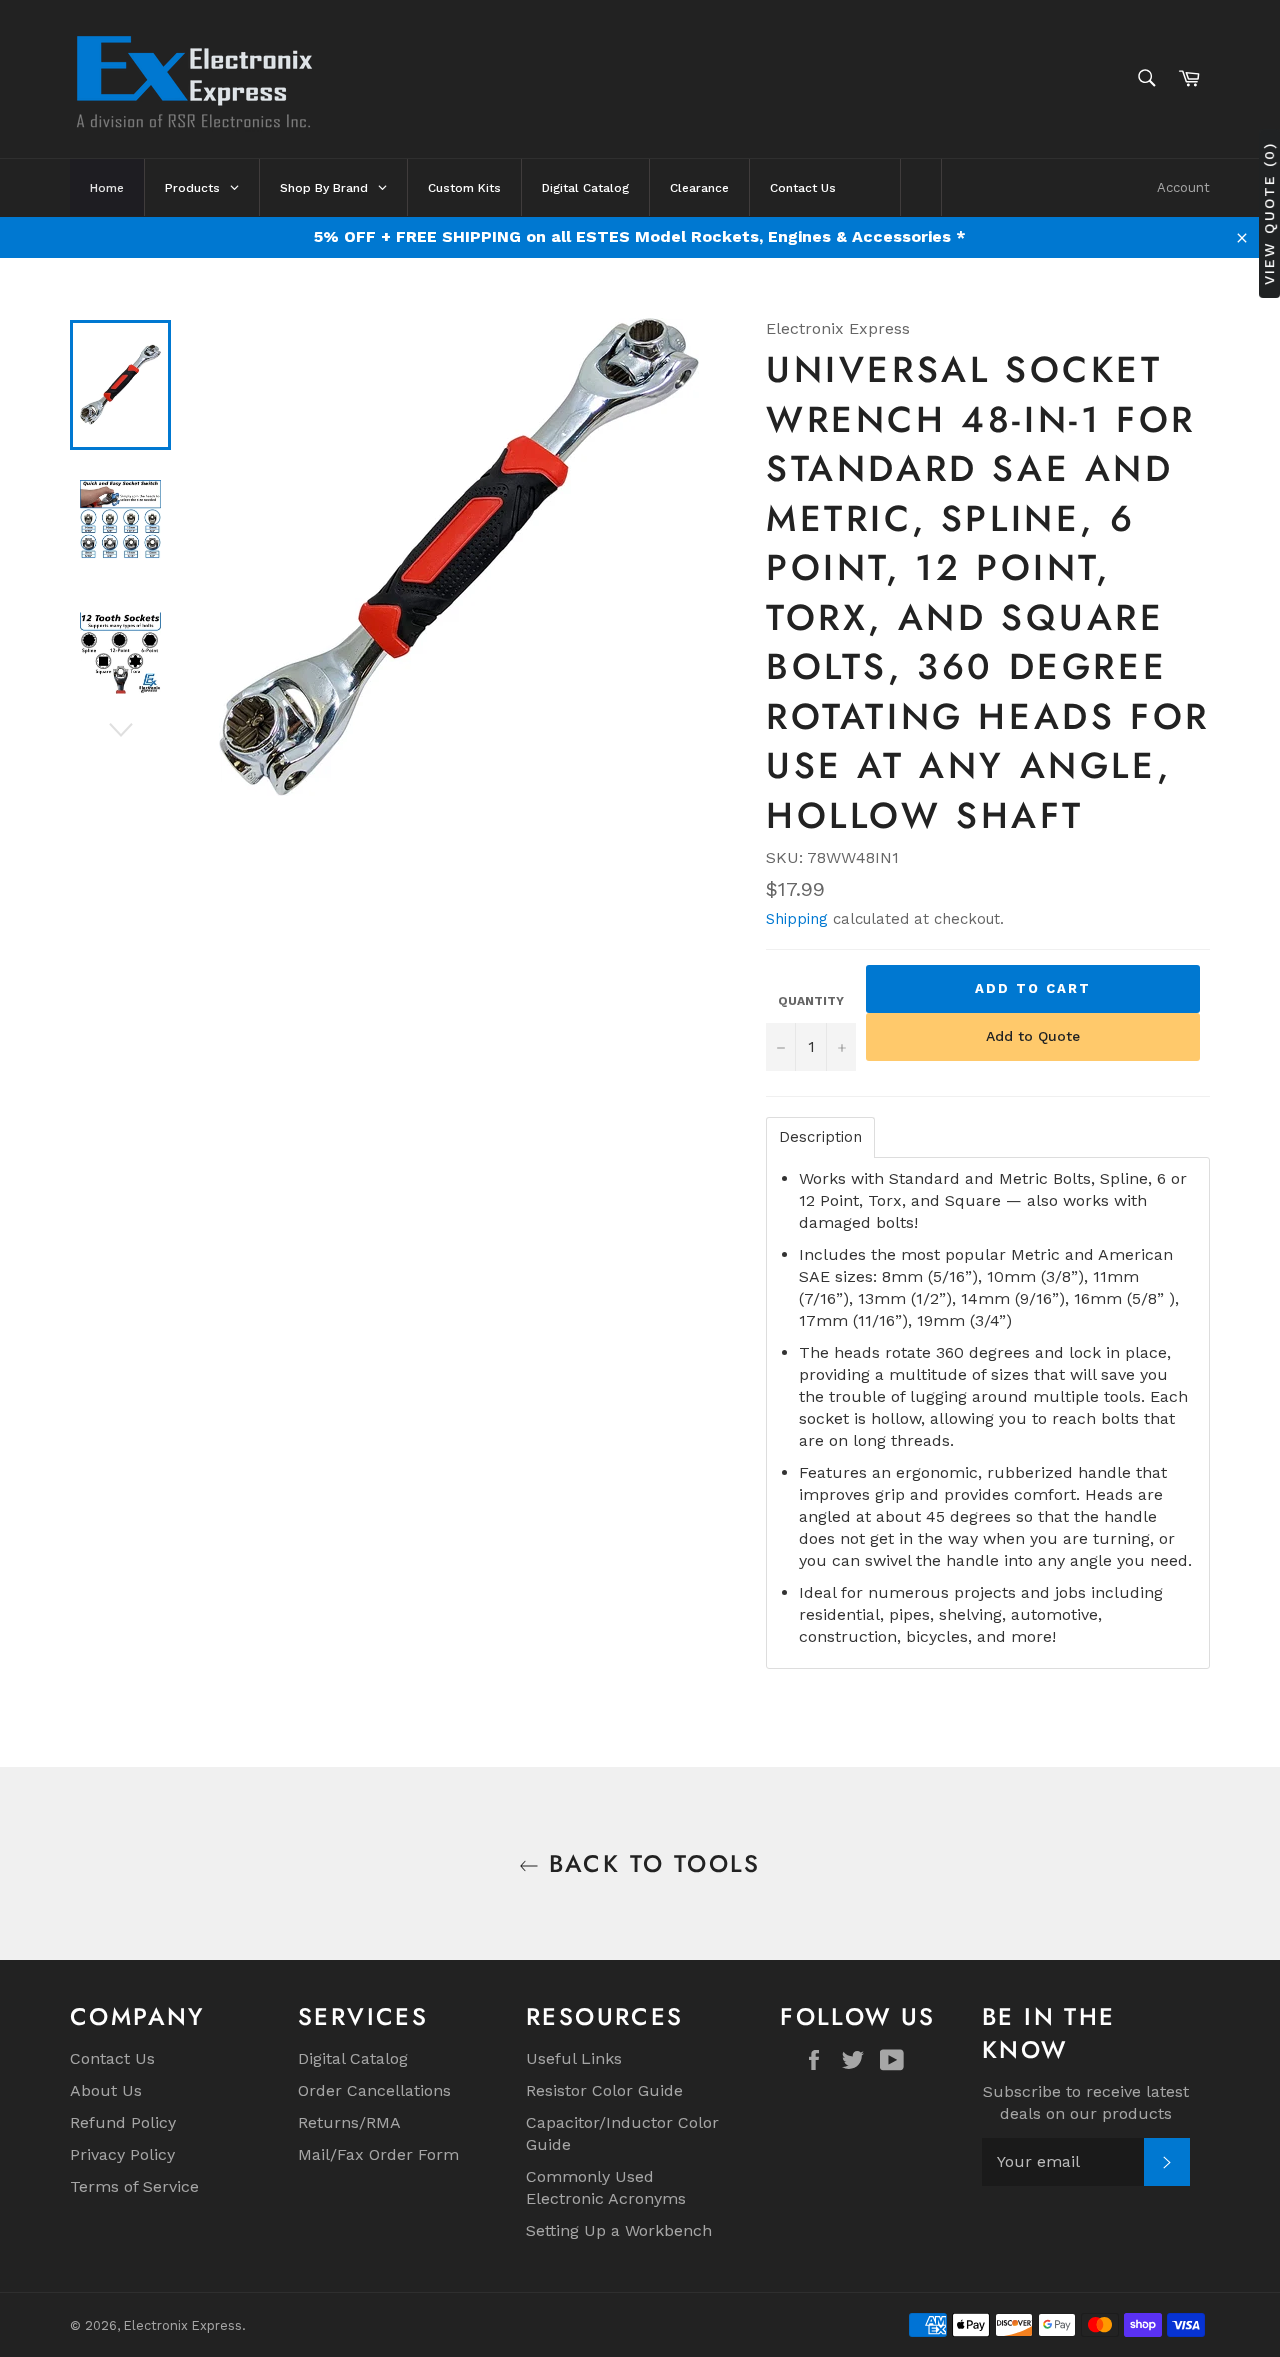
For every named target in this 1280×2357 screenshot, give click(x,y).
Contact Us (112, 2058)
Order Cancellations (374, 2090)
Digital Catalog (353, 2058)
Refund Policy (123, 2122)
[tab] (820, 1137)
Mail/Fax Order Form (378, 2154)
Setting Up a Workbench (619, 2230)
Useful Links (574, 2058)
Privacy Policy (122, 2154)
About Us (106, 2090)
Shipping (797, 919)
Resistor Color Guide (604, 2090)
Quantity (811, 1001)
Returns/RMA (349, 2122)
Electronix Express (183, 2325)
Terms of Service (134, 2186)
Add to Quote (1033, 1036)
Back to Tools (650, 1863)
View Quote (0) (1269, 212)
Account (1183, 187)
